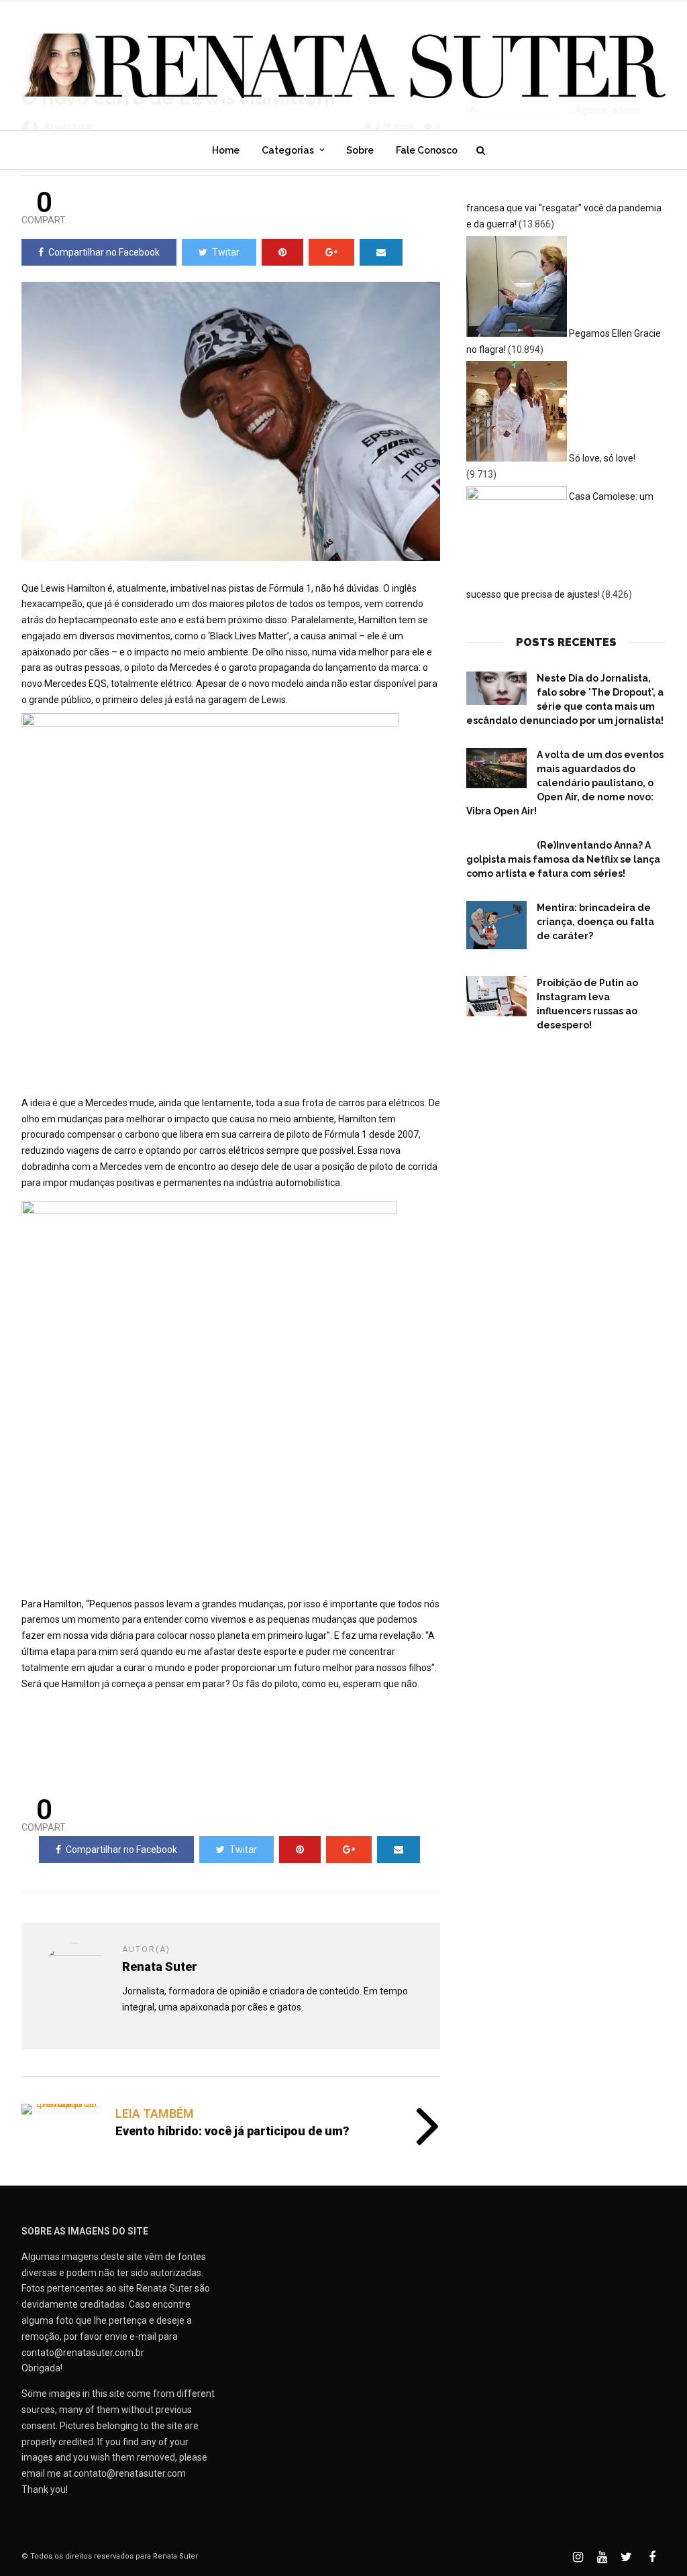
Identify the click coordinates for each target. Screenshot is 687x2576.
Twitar (226, 252)
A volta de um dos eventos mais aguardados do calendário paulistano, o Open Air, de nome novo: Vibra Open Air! (565, 783)
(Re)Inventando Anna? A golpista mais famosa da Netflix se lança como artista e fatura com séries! (563, 859)
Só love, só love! (602, 458)
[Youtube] (602, 2557)
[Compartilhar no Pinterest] (282, 252)
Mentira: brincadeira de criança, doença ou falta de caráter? (595, 922)
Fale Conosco (427, 150)
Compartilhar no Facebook (104, 252)
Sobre (360, 150)
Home (226, 150)
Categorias (288, 150)
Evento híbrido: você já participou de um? (232, 2131)
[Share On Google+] (331, 252)
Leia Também (155, 2113)
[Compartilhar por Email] (381, 252)
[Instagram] (578, 2557)
